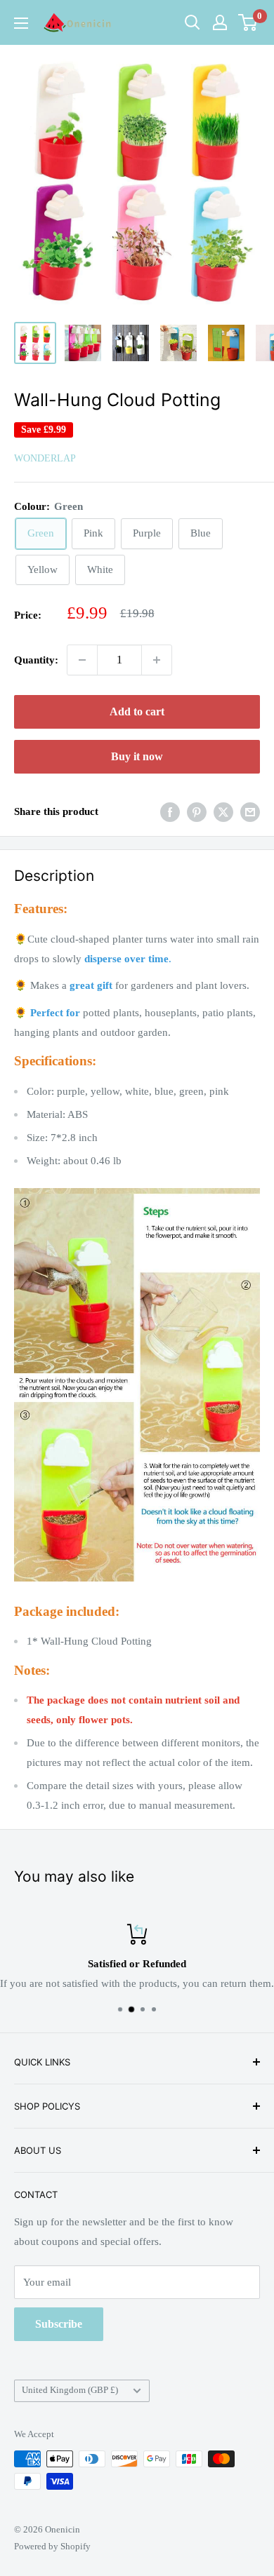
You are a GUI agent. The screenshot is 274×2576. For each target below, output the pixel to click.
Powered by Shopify (52, 2546)
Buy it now (137, 756)
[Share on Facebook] (170, 812)
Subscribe (59, 2324)
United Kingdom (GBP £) (70, 2390)
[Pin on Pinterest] (197, 812)
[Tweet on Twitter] (223, 812)
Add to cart (137, 712)
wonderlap (45, 458)
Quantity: (36, 660)
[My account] (220, 22)
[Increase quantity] (157, 660)
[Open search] (193, 22)
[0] (248, 22)
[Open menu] (21, 23)
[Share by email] (250, 812)
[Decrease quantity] (82, 660)
